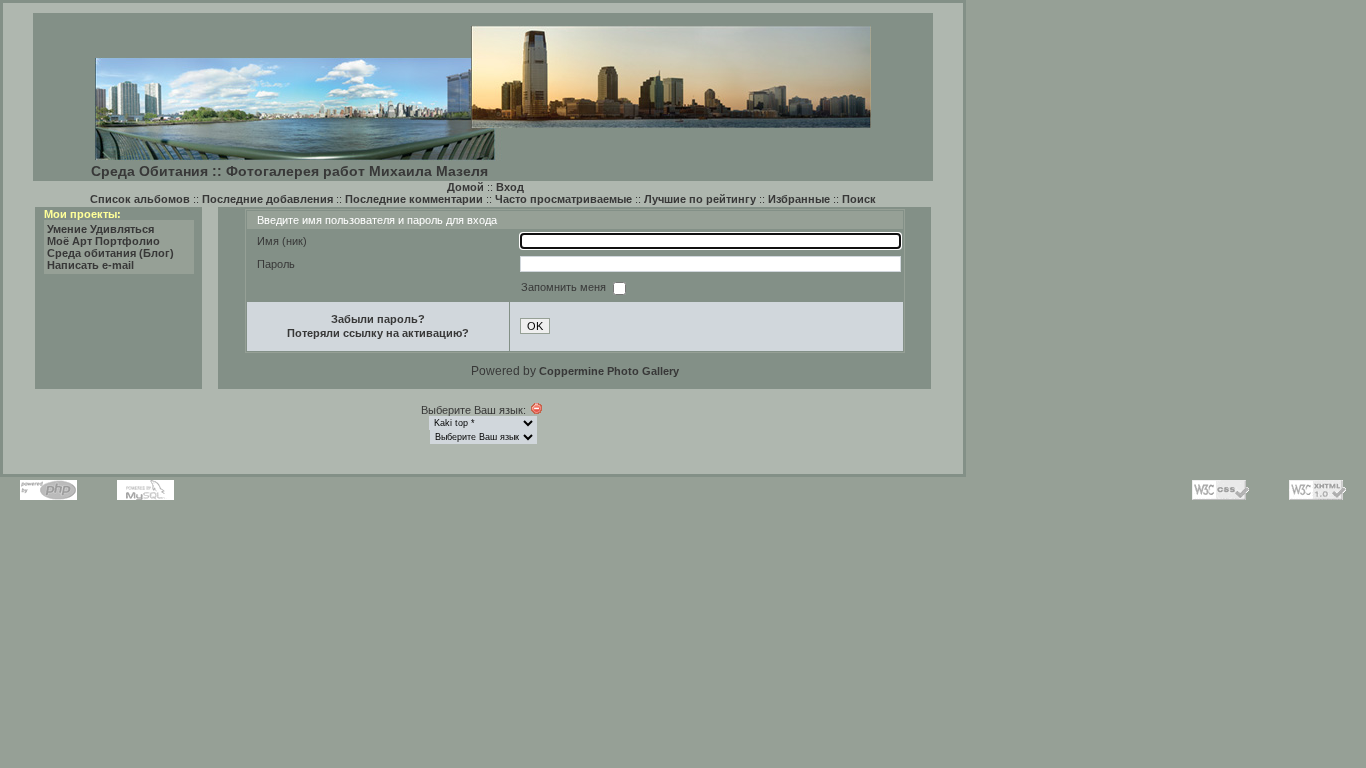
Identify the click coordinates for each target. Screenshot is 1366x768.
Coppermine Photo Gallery (609, 371)
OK (535, 326)
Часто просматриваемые (563, 199)
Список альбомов (140, 199)
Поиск (859, 199)
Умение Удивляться (100, 229)
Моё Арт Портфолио (103, 241)
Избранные (799, 199)
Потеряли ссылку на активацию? (378, 333)
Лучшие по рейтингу (700, 199)
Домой (465, 187)
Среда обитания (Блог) (110, 253)
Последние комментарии (414, 199)
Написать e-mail (90, 265)
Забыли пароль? (378, 319)
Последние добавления (267, 199)
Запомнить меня (565, 287)
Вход (510, 187)
